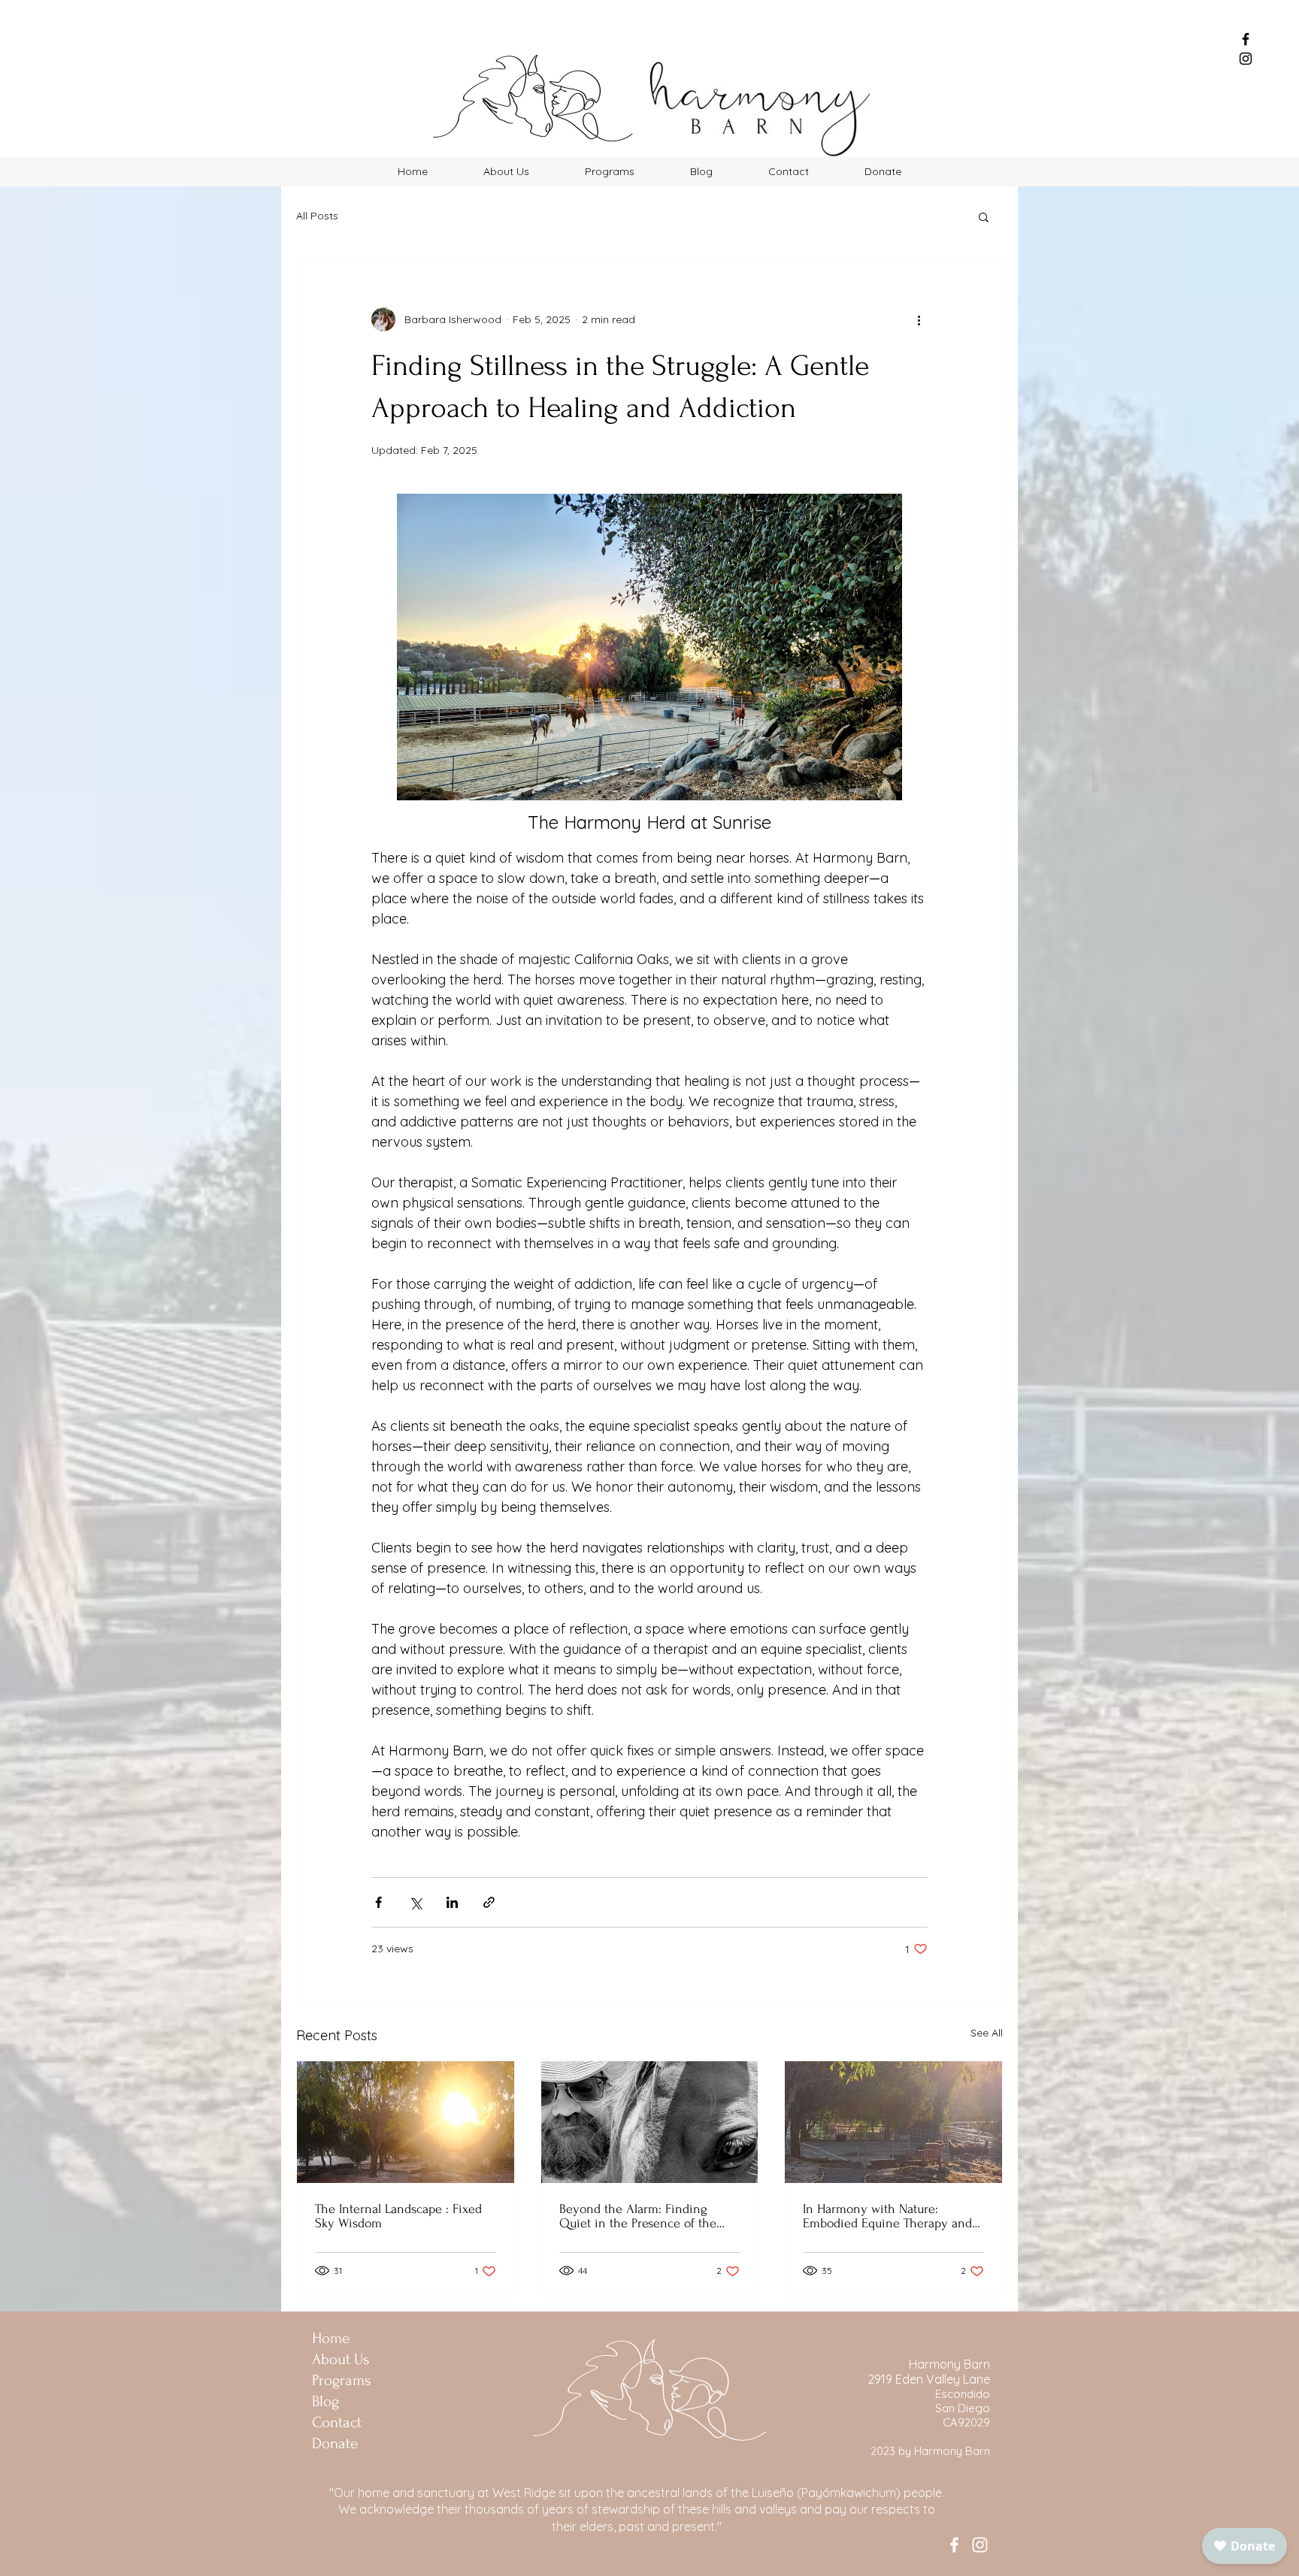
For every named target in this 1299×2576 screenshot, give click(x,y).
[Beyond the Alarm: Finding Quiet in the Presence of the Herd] (650, 2122)
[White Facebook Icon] (954, 2545)
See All (987, 2033)
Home (331, 2338)
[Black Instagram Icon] (1246, 59)
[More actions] (919, 319)
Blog (326, 2401)
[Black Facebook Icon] (1246, 39)
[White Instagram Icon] (980, 2545)
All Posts (317, 216)
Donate (335, 2443)
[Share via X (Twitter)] (415, 1902)
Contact (337, 2422)
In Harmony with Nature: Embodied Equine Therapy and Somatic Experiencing (887, 2216)
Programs (342, 2380)
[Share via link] (489, 1902)
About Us (341, 2359)
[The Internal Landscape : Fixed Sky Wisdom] (406, 2122)
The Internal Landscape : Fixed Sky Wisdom (398, 2216)
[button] (984, 216)
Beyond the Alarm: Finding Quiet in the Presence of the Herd (638, 2216)
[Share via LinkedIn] (452, 1902)
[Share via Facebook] (378, 1902)
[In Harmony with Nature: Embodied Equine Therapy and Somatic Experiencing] (893, 2122)
